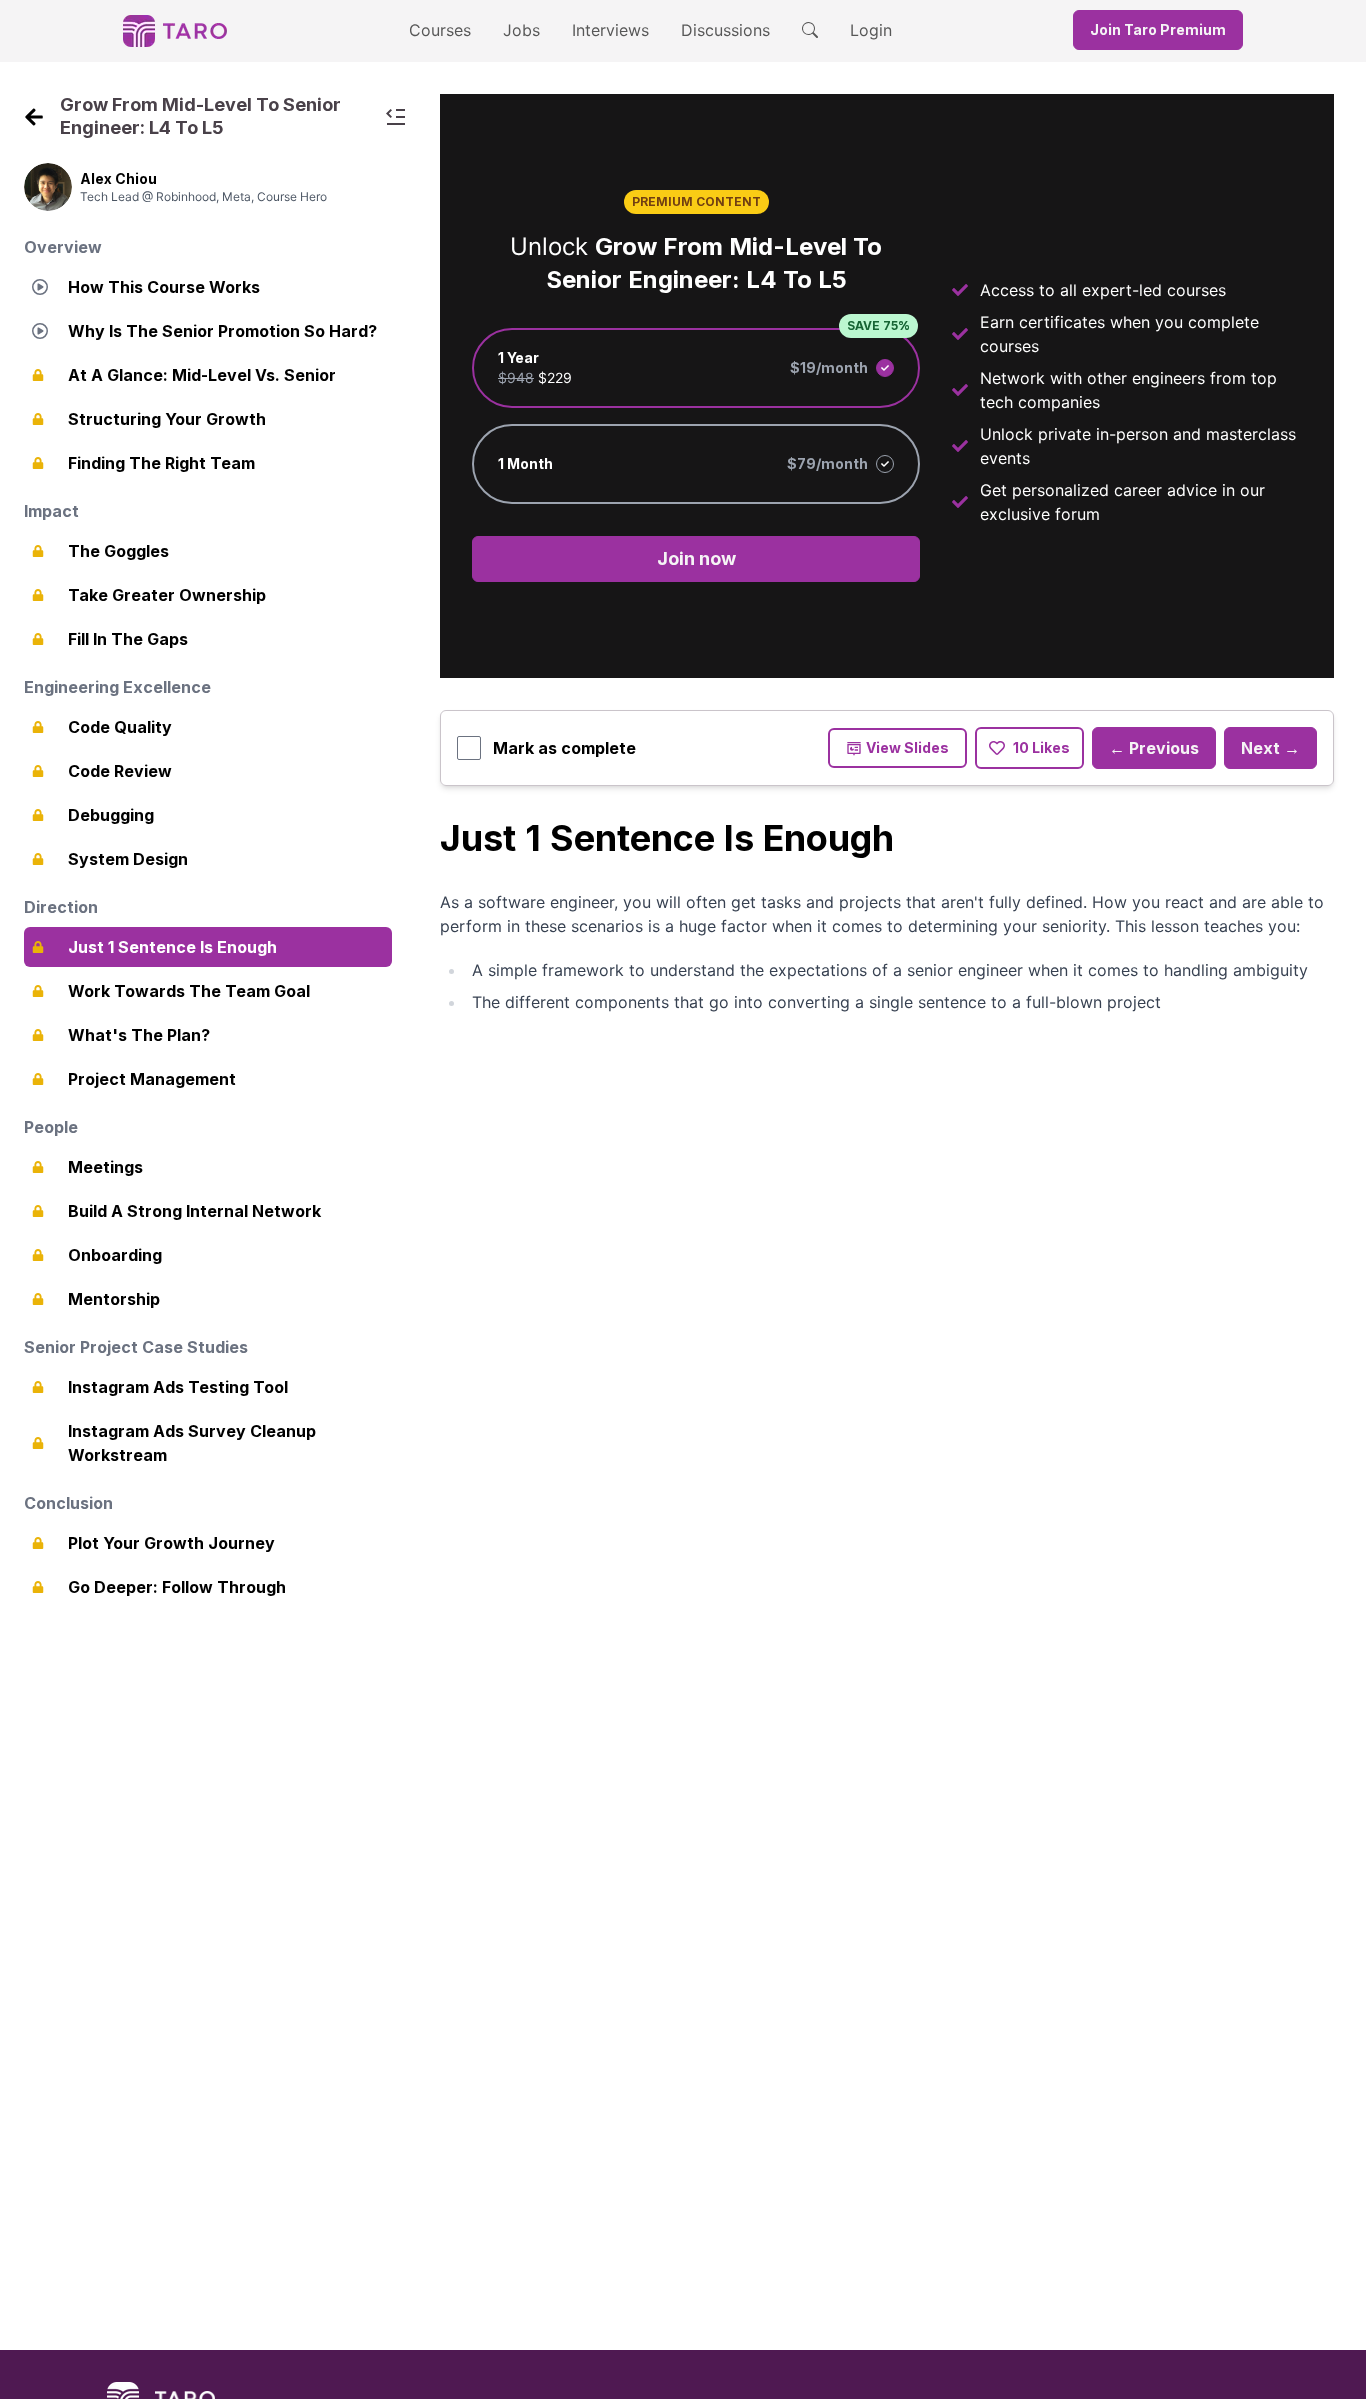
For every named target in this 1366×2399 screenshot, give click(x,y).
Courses (440, 30)
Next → (1270, 748)
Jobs (521, 30)
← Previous (1154, 748)
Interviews (610, 30)
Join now (696, 558)
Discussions (725, 30)
